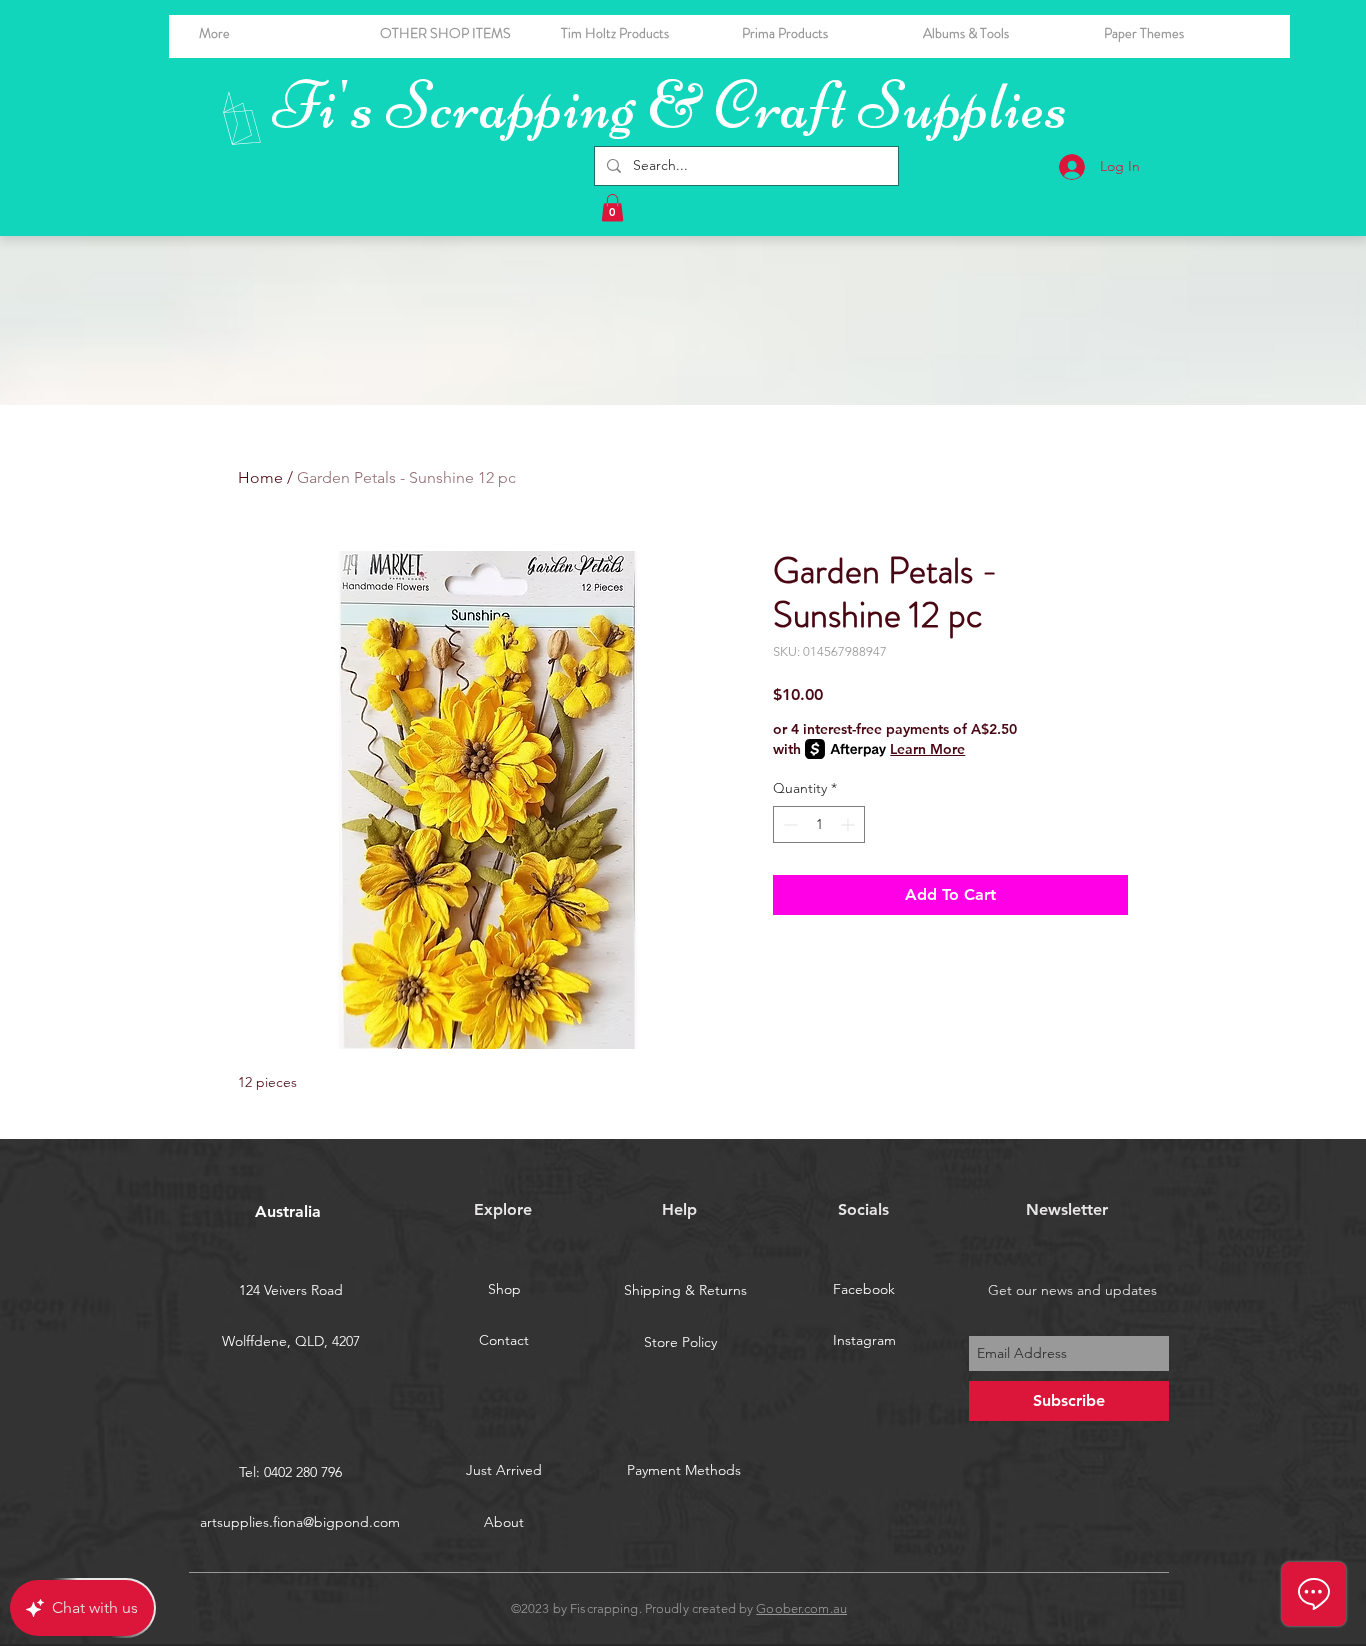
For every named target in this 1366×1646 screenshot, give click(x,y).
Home (260, 477)
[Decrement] (788, 824)
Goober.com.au (801, 1608)
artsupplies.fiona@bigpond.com (300, 1522)
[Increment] (849, 824)
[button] (998, 33)
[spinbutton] (819, 824)
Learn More (927, 749)
